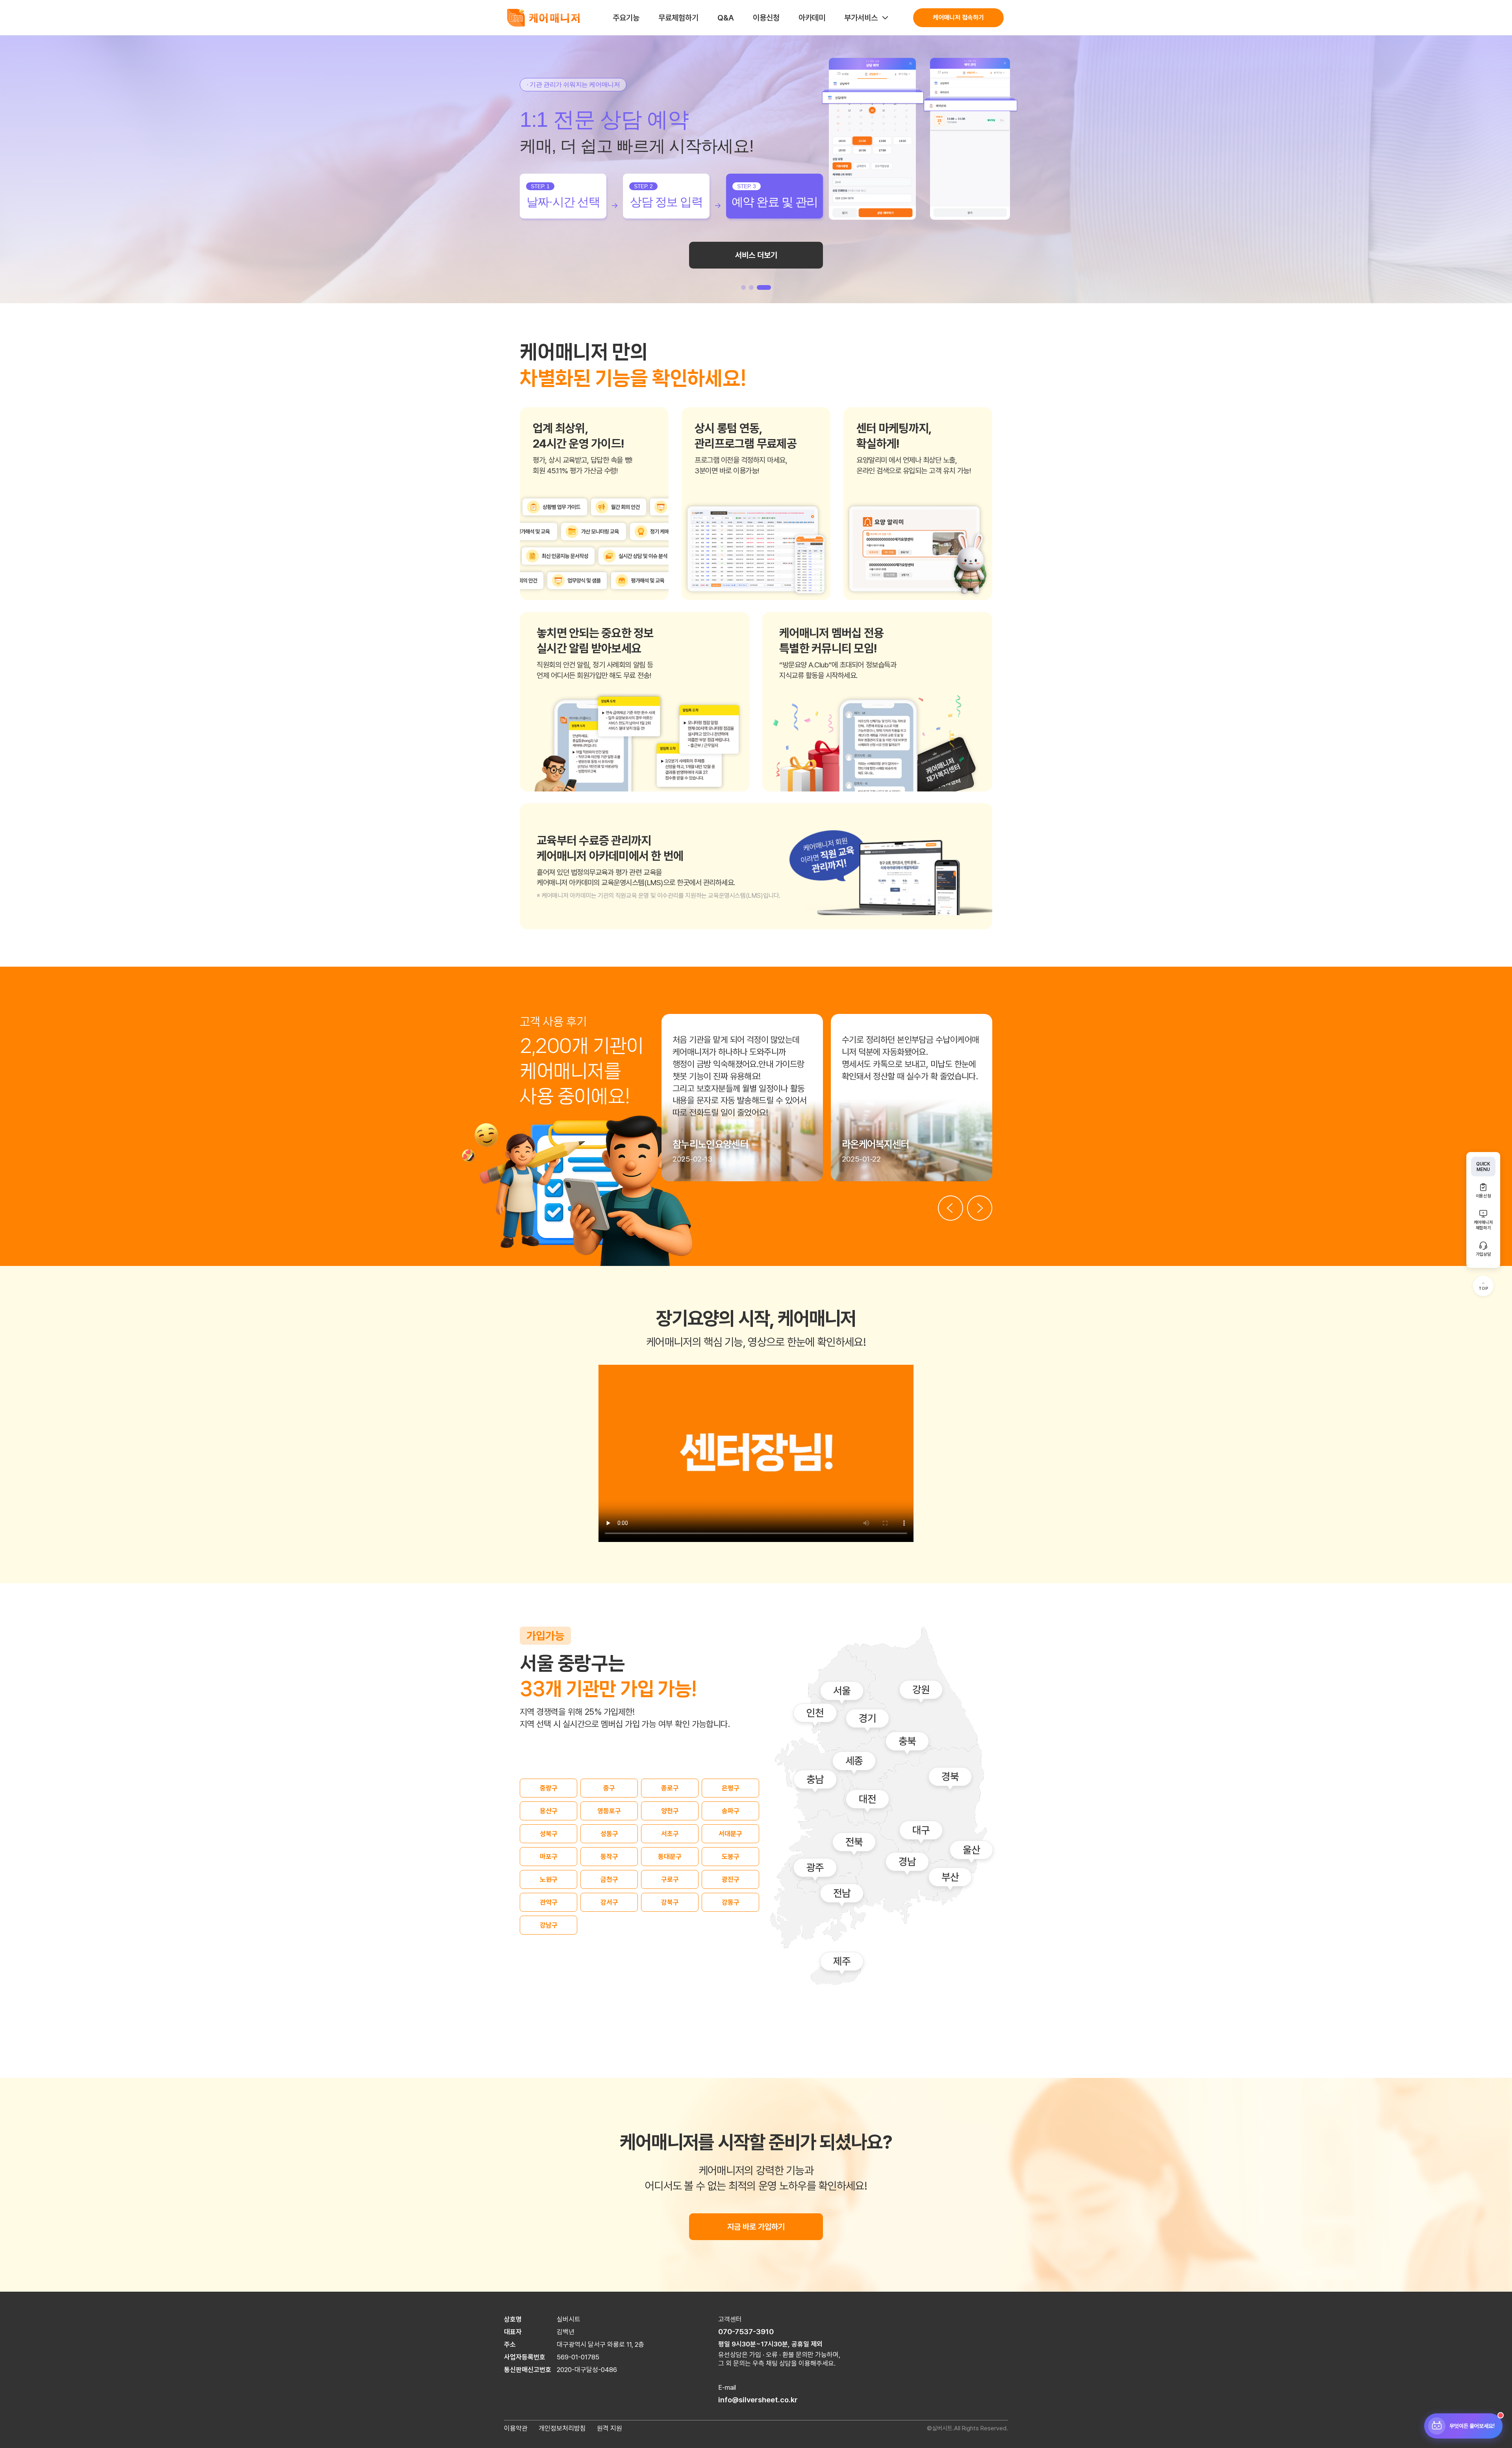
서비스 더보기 (756, 262)
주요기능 (626, 18)
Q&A (726, 18)
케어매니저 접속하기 (958, 18)
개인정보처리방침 (562, 2428)
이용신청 (766, 18)
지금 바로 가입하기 (756, 2227)
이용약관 (516, 2428)
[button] (748, 287)
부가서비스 (861, 18)
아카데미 (812, 18)
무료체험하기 (678, 18)
